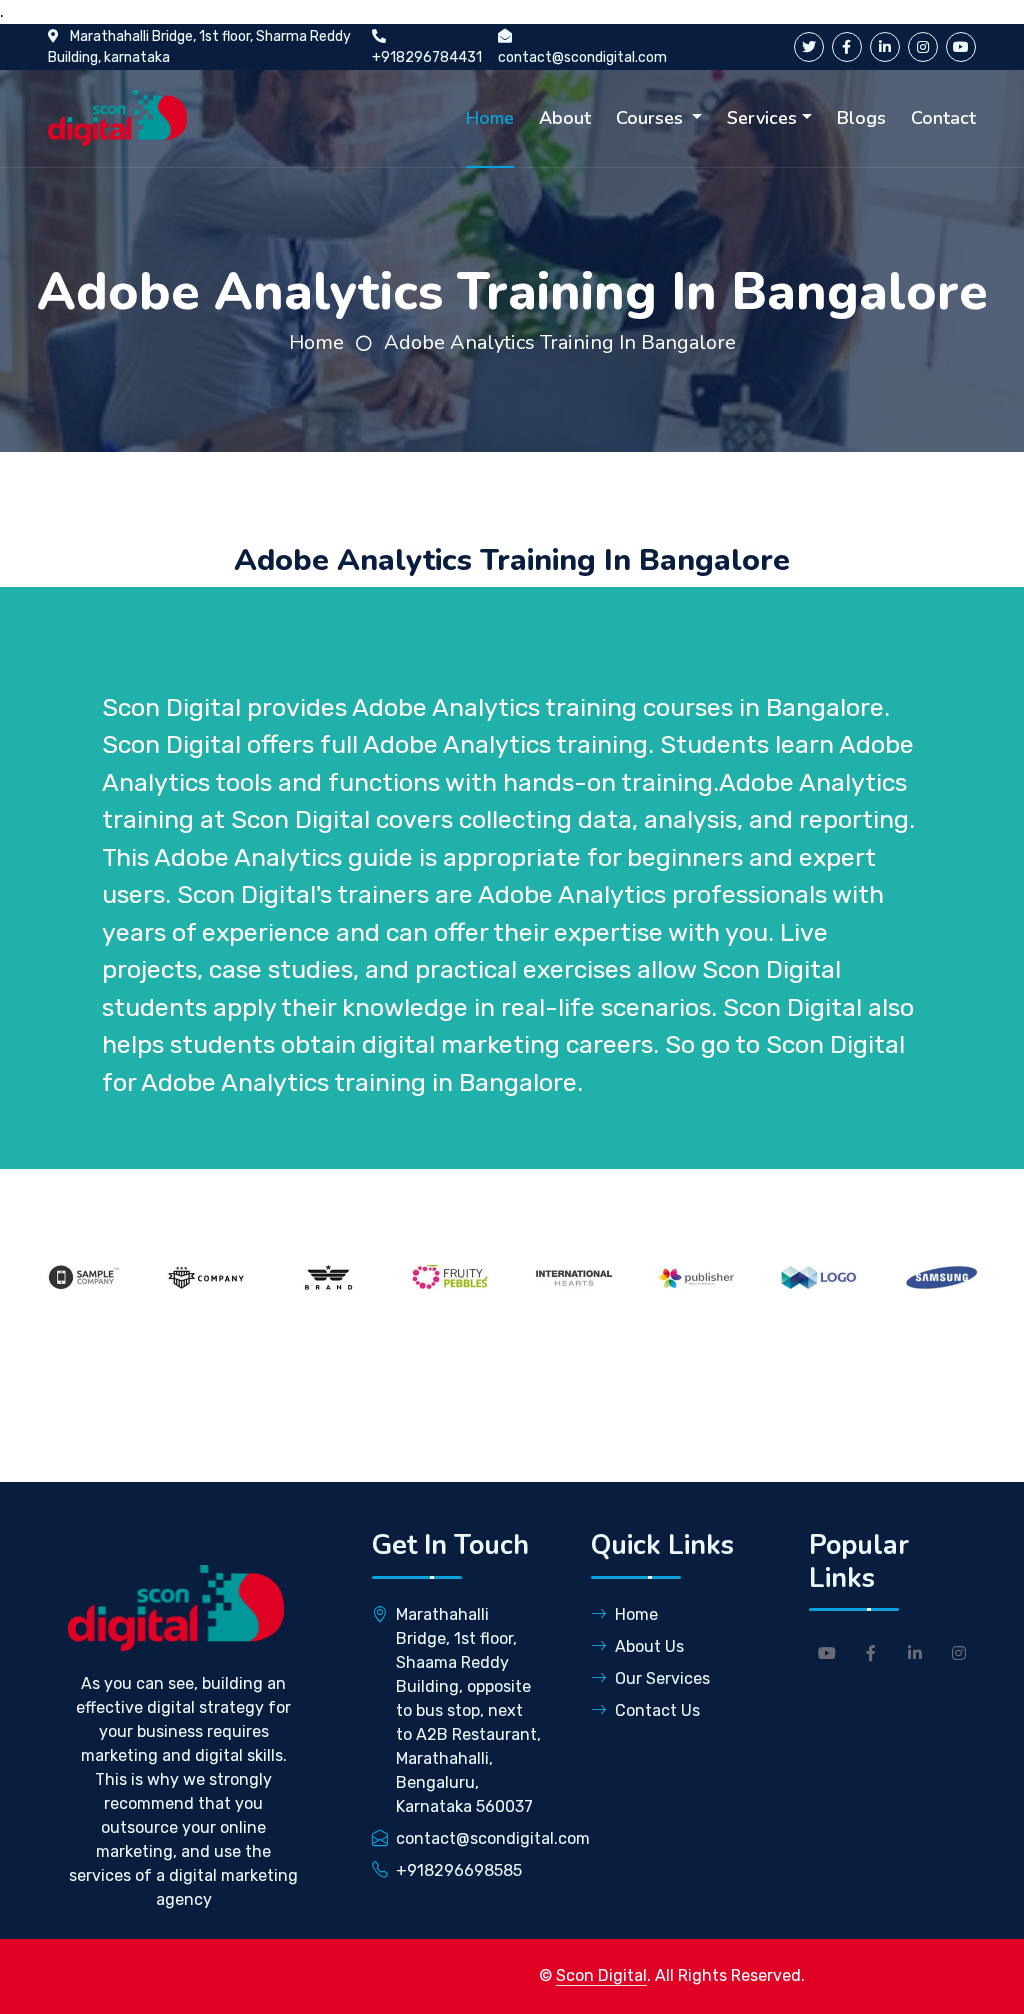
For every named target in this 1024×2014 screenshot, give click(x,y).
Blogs (861, 118)
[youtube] (961, 47)
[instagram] (923, 47)
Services (762, 118)
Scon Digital (601, 1975)
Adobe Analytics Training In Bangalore (560, 342)
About (565, 118)
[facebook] (847, 47)
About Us (649, 1646)
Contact (943, 118)
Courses (652, 118)
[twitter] (809, 47)
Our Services (662, 1678)
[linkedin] (885, 47)
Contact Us (657, 1710)
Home (490, 118)
